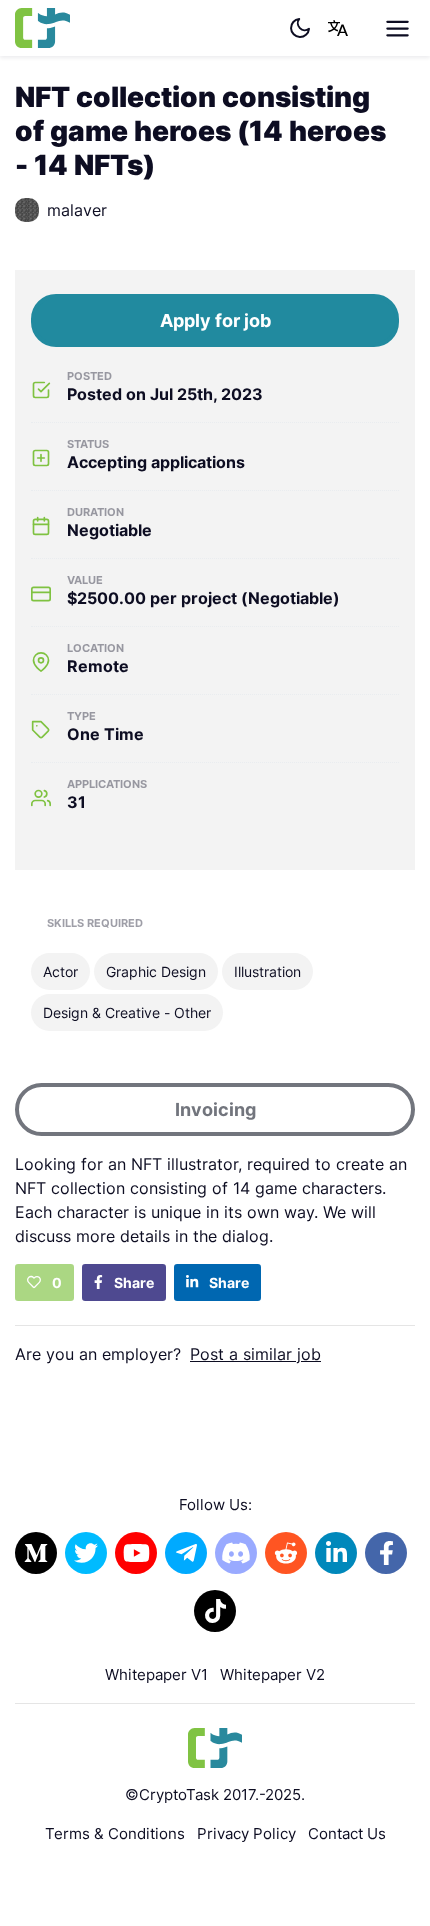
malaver (77, 210)
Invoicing (215, 1109)
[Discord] (236, 1553)
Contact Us (347, 1833)
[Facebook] (386, 1553)
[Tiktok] (215, 1611)
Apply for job (215, 320)
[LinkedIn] (336, 1553)
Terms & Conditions (115, 1833)
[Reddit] (286, 1553)
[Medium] (36, 1553)
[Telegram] (186, 1553)
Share (132, 1282)
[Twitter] (86, 1553)
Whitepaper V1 (156, 1674)
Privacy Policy (246, 1833)
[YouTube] (136, 1553)
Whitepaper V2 (272, 1674)
